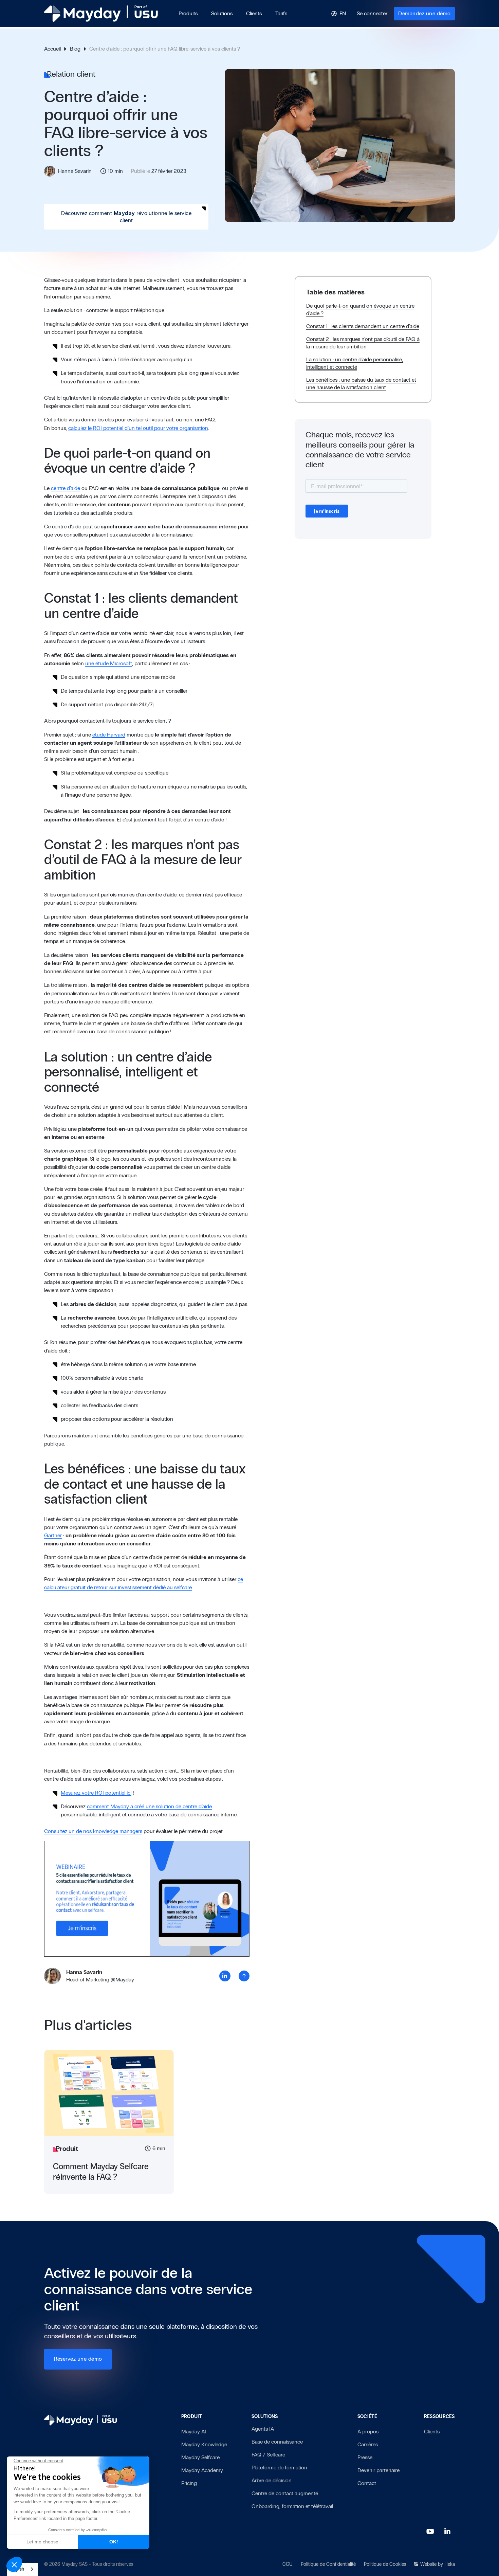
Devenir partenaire (378, 2470)
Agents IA (263, 2429)
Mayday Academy (202, 2470)
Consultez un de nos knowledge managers (93, 1831)
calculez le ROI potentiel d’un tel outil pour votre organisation (138, 428)
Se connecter (372, 13)
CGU (288, 2564)
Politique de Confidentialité (328, 2564)
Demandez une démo (424, 13)
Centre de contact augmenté (285, 2493)
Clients (432, 2432)
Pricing (189, 2483)
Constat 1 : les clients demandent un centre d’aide (363, 326)
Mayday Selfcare (200, 2457)
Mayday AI (194, 2432)
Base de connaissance (277, 2442)
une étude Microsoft (109, 663)
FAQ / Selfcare (268, 2455)
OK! (114, 2542)
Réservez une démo (78, 2359)
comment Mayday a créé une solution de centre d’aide (149, 1806)
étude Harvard (109, 735)
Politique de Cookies (385, 2564)
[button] (188, 14)
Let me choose (42, 2542)
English (17, 2569)
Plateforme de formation (279, 2468)
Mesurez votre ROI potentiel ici (96, 1793)
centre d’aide (66, 488)
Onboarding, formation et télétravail (292, 2506)
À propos (368, 2432)
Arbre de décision (272, 2480)
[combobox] (22, 2569)
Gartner (53, 1535)
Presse (365, 2457)
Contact (367, 2483)
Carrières (368, 2444)
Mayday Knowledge (204, 2444)
